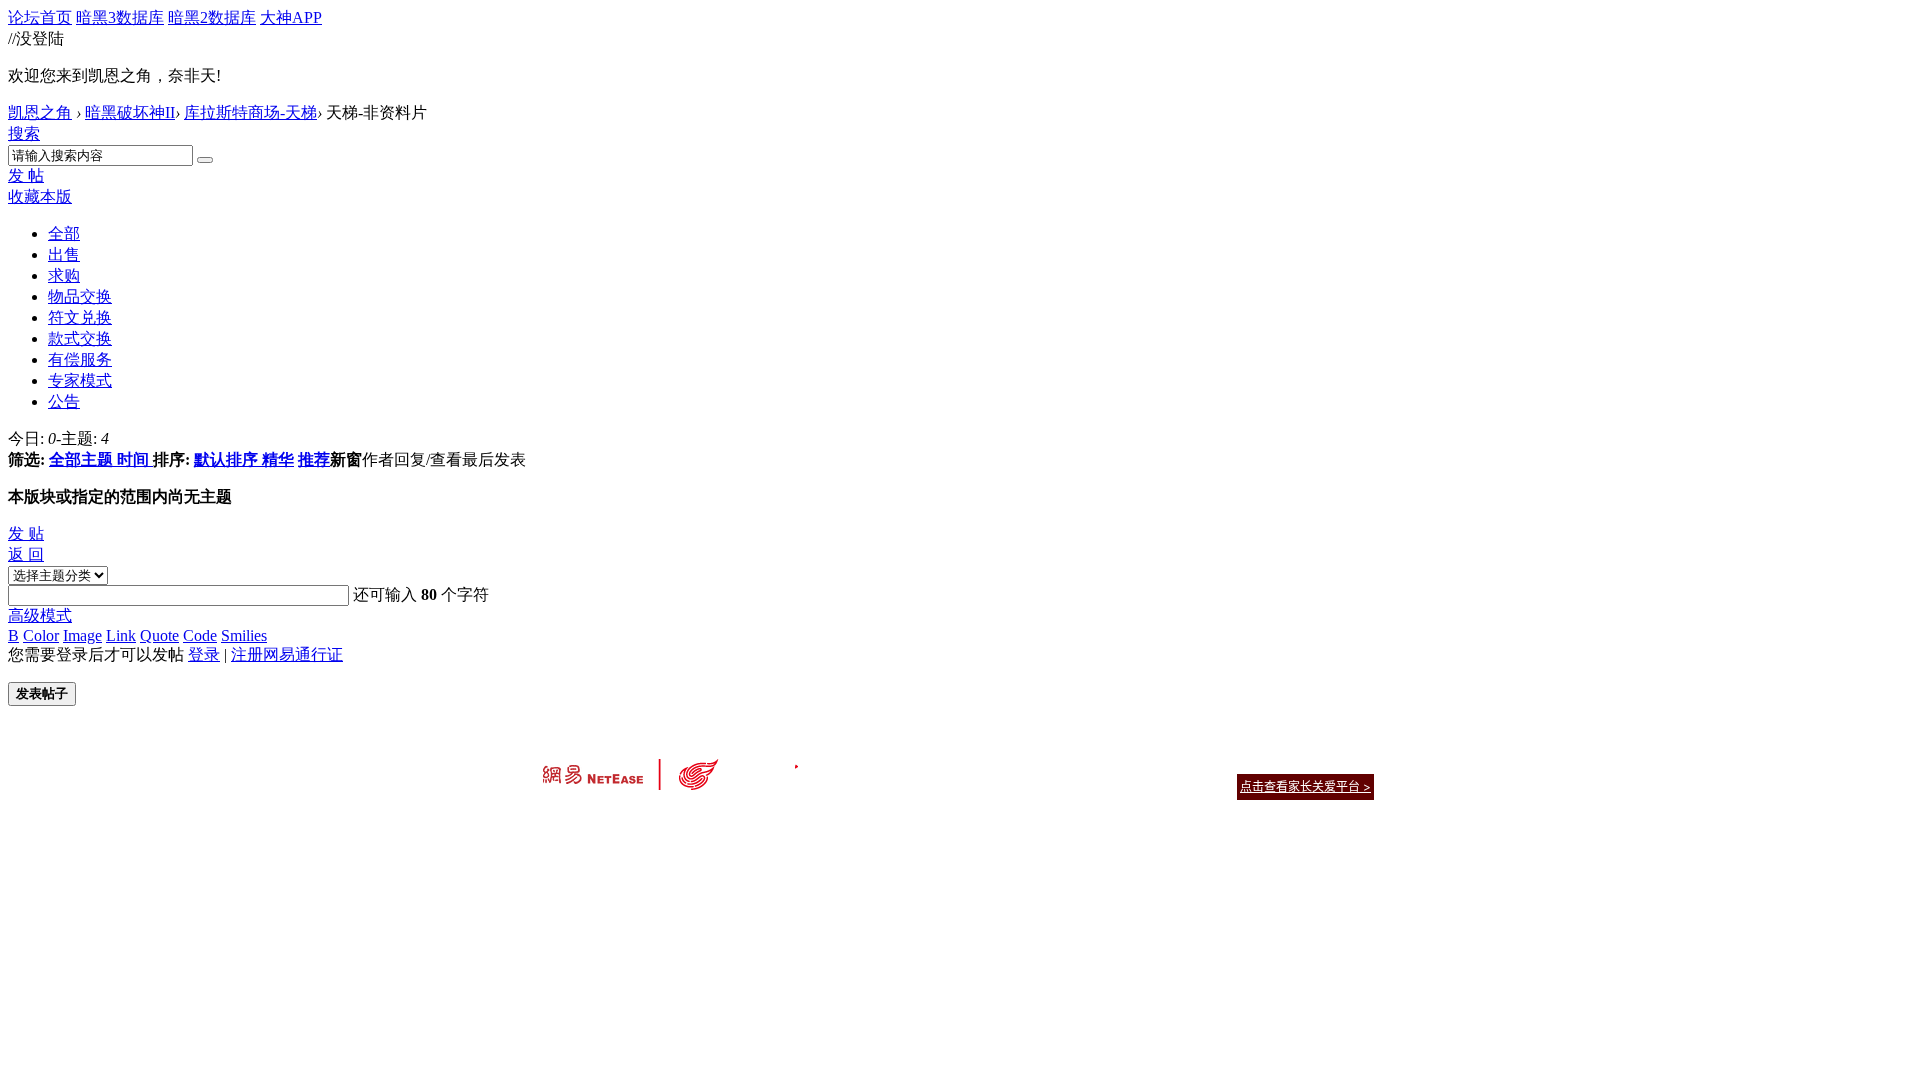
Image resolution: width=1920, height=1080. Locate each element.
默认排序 (226, 459)
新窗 (346, 459)
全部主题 (81, 459)
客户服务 (930, 761)
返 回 (26, 554)
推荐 (314, 459)
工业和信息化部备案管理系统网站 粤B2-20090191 (820, 821)
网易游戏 (1230, 761)
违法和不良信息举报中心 (609, 821)
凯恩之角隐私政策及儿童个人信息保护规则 (1081, 761)
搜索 (24, 133)
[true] (205, 160)
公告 (64, 401)
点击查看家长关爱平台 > (1305, 786)
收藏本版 (40, 196)
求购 (64, 275)
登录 (204, 654)
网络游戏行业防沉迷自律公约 (1102, 785)
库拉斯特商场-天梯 (250, 112)
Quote (159, 635)
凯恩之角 (40, 112)
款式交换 (80, 338)
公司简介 (870, 761)
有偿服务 (80, 359)
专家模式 (80, 380)
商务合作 (1290, 761)
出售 (64, 254)
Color (41, 635)
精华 (278, 459)
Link (121, 635)
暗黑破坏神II (130, 112)
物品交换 (80, 296)
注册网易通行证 (287, 654)
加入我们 (1350, 761)
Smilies (244, 635)
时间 (133, 459)
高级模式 (40, 615)
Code (200, 635)
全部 (64, 233)
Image (82, 635)
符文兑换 (80, 317)
